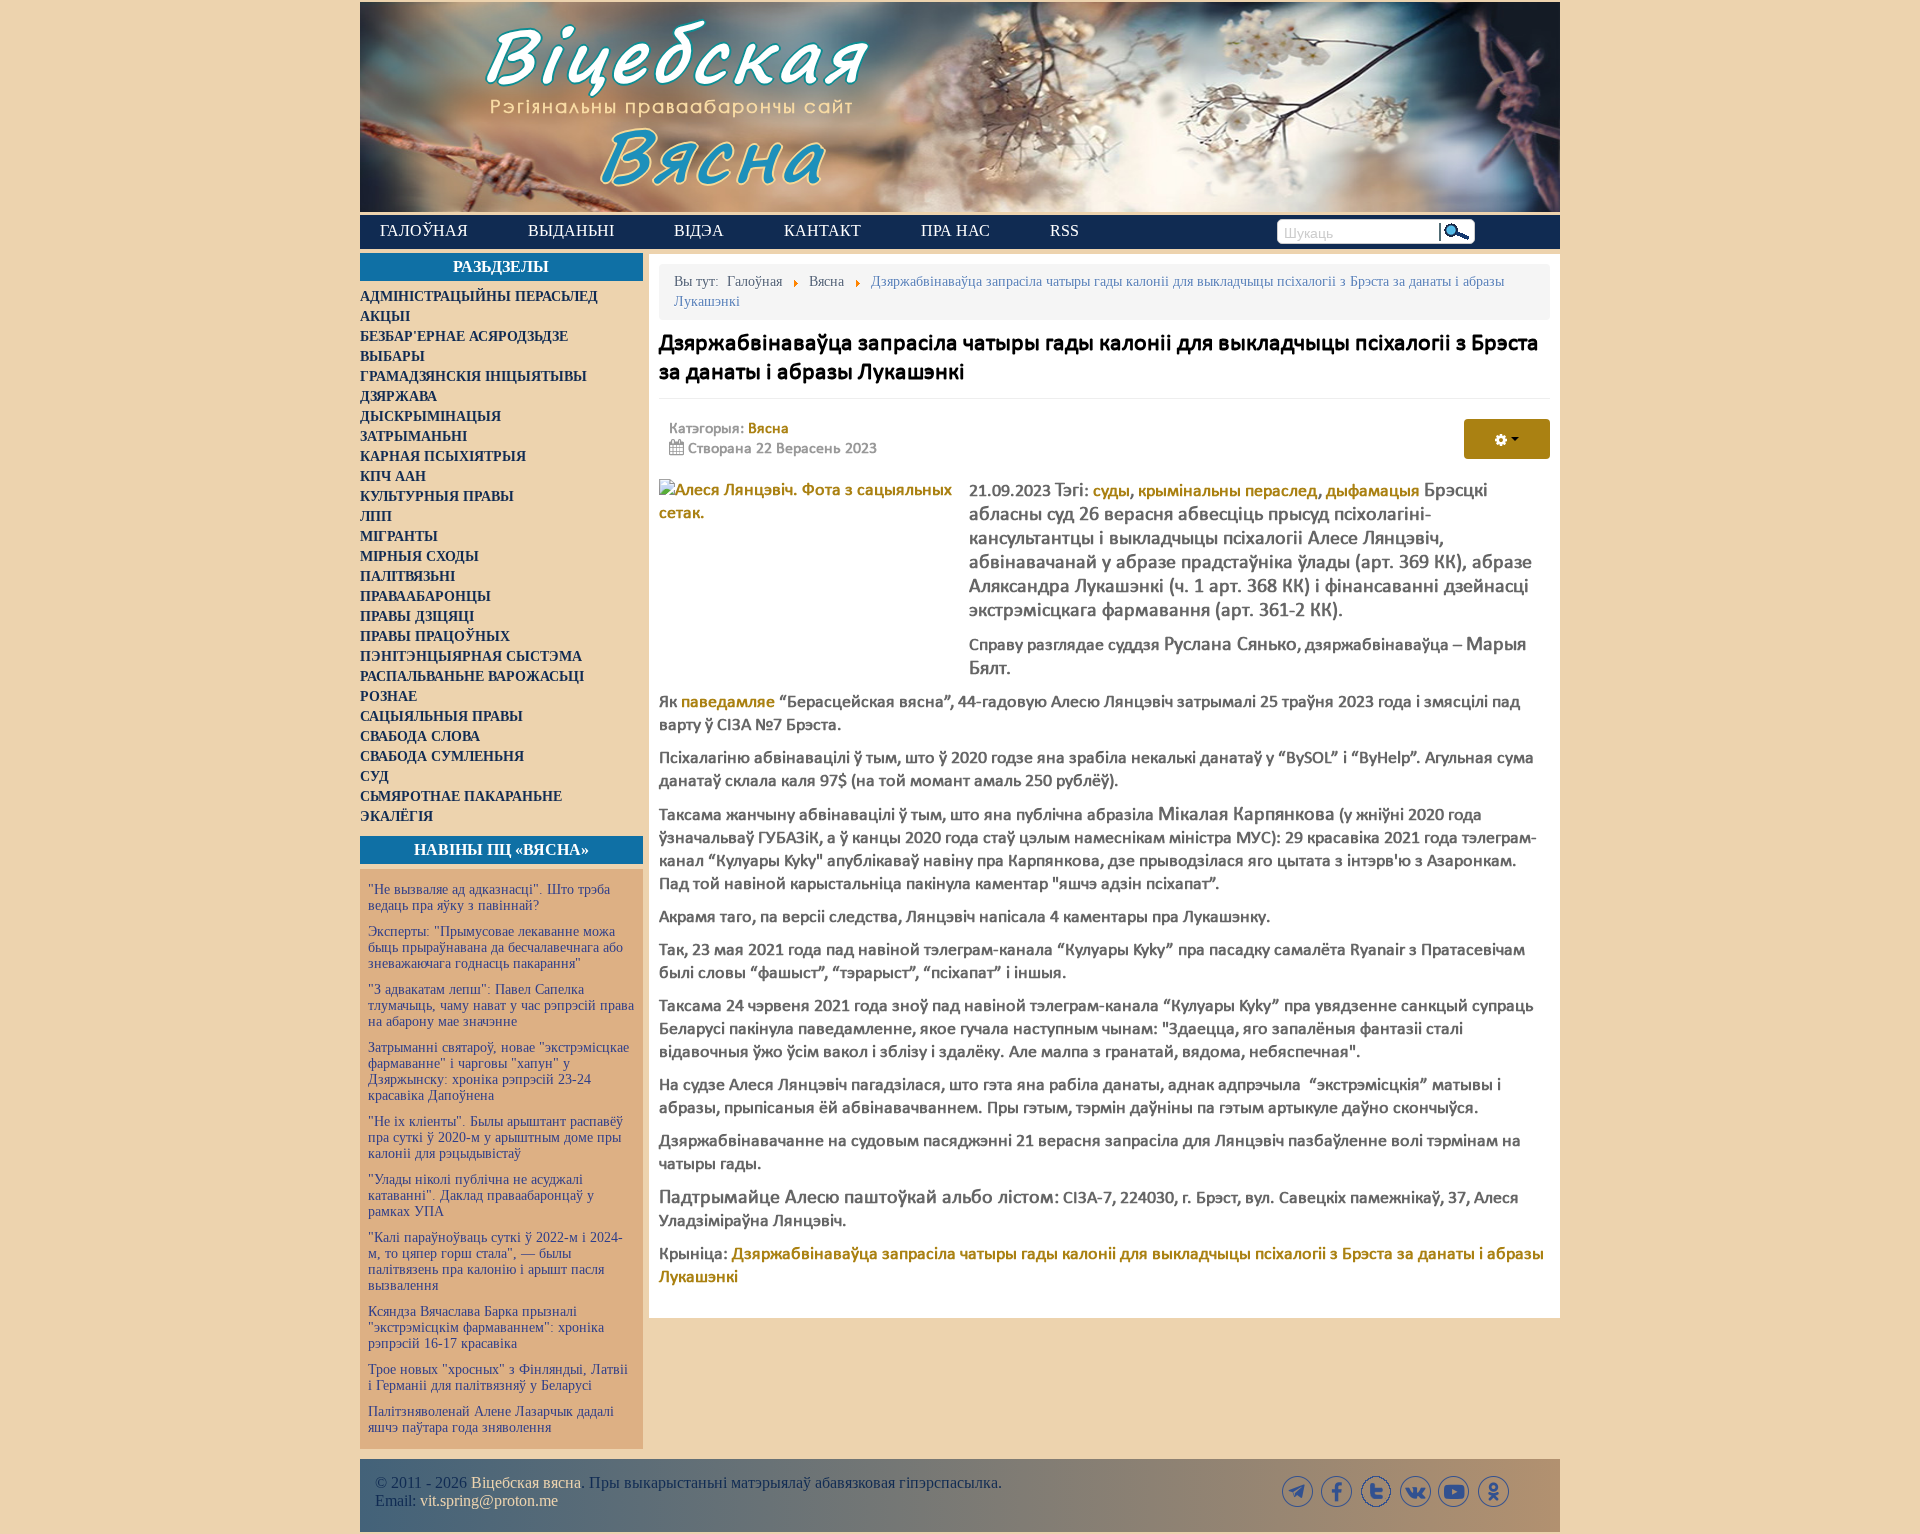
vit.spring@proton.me (489, 1500)
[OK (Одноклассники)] (1493, 1491)
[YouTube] (1454, 1491)
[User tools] (1507, 439)
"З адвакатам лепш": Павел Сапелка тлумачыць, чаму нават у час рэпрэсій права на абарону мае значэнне (501, 1005)
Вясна (710, 154)
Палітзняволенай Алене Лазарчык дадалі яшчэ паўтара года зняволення (491, 1419)
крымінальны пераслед (1228, 491)
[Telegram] (1298, 1491)
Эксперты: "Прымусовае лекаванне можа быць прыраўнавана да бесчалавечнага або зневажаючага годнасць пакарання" (495, 947)
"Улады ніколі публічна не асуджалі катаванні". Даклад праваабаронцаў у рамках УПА (481, 1195)
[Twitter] (1376, 1491)
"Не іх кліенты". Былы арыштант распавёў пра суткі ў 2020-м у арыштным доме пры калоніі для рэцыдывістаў (495, 1137)
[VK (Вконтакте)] (1415, 1491)
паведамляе (728, 702)
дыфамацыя (1373, 491)
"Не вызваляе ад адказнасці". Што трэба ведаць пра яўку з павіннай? (489, 897)
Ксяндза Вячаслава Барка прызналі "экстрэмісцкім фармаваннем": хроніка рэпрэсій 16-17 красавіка (486, 1327)
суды (1111, 491)
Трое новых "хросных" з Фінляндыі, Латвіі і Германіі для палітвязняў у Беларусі (498, 1377)
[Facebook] (1337, 1491)
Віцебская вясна (526, 1482)
